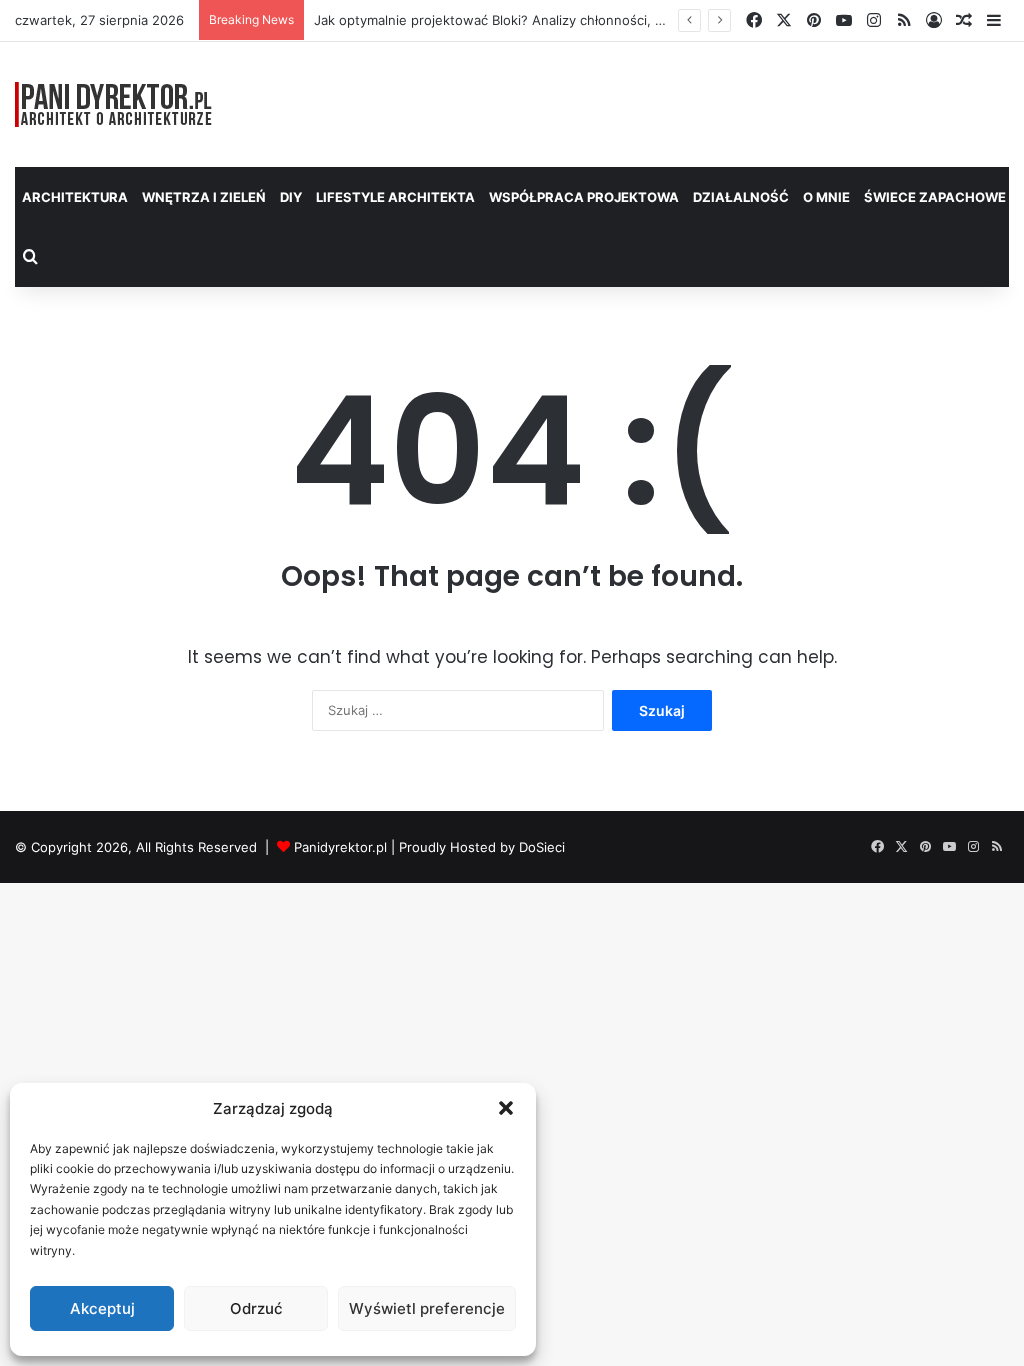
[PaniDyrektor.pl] (114, 104)
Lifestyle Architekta (395, 197)
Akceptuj (102, 1308)
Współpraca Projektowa (584, 197)
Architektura (75, 197)
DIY (291, 197)
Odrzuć (256, 1308)
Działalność (741, 197)
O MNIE (826, 197)
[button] (506, 1108)
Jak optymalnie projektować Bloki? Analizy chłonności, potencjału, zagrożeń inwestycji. (585, 20)
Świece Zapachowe (935, 197)
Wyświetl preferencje (427, 1308)
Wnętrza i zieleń (204, 197)
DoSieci (542, 847)
